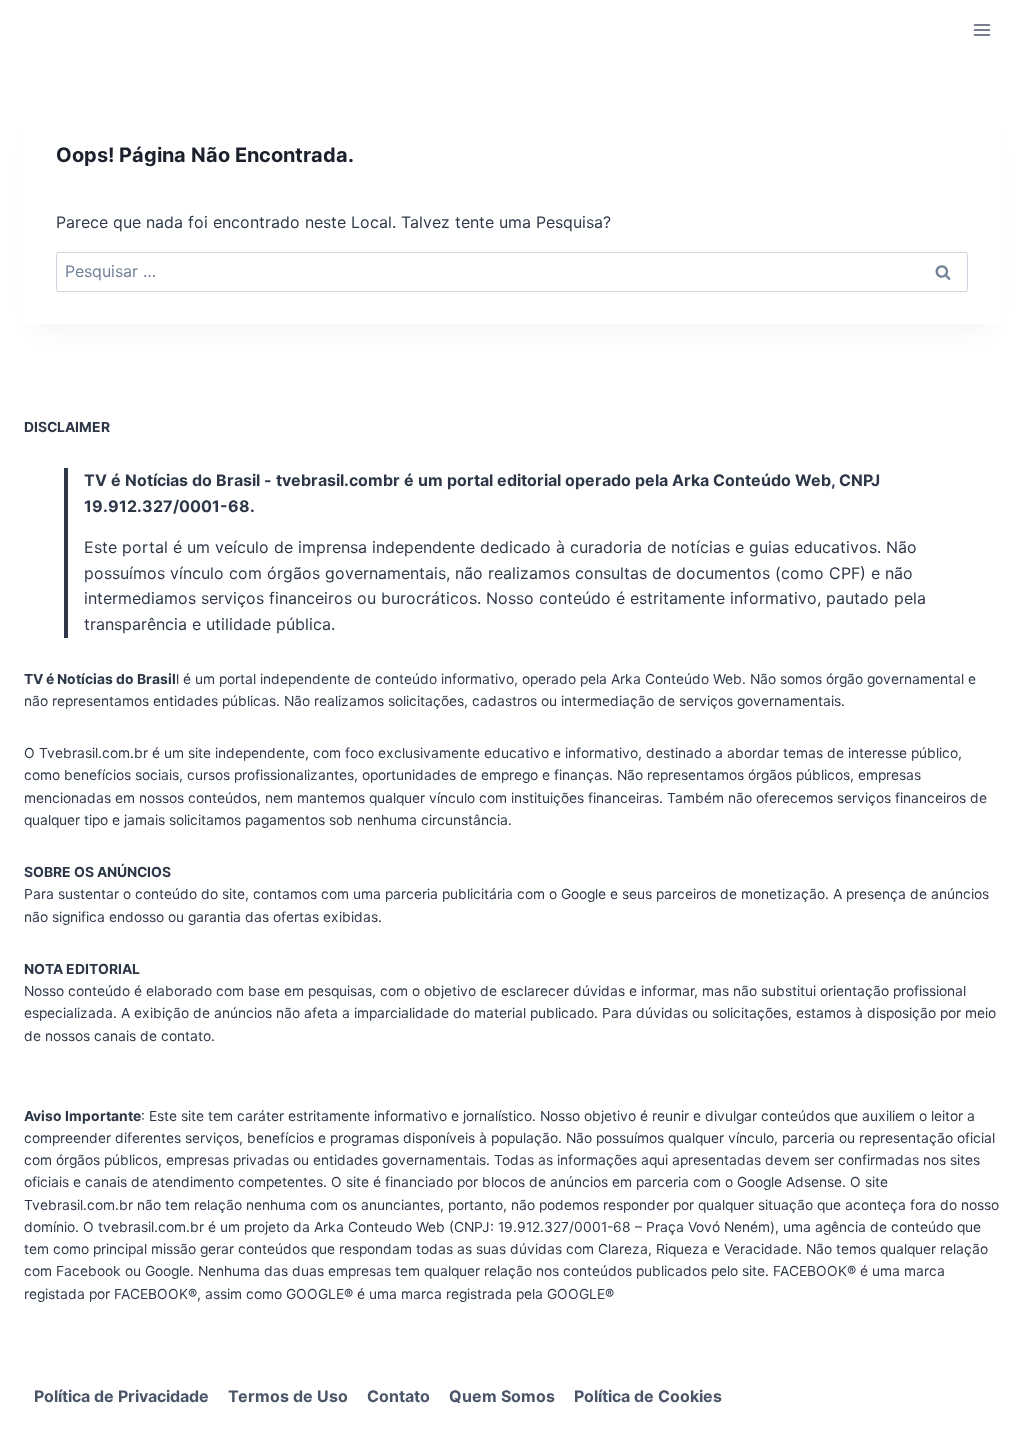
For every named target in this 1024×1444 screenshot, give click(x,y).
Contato (398, 1396)
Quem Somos (502, 1396)
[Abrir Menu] (981, 29)
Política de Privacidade (121, 1396)
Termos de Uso (288, 1396)
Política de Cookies (648, 1396)
